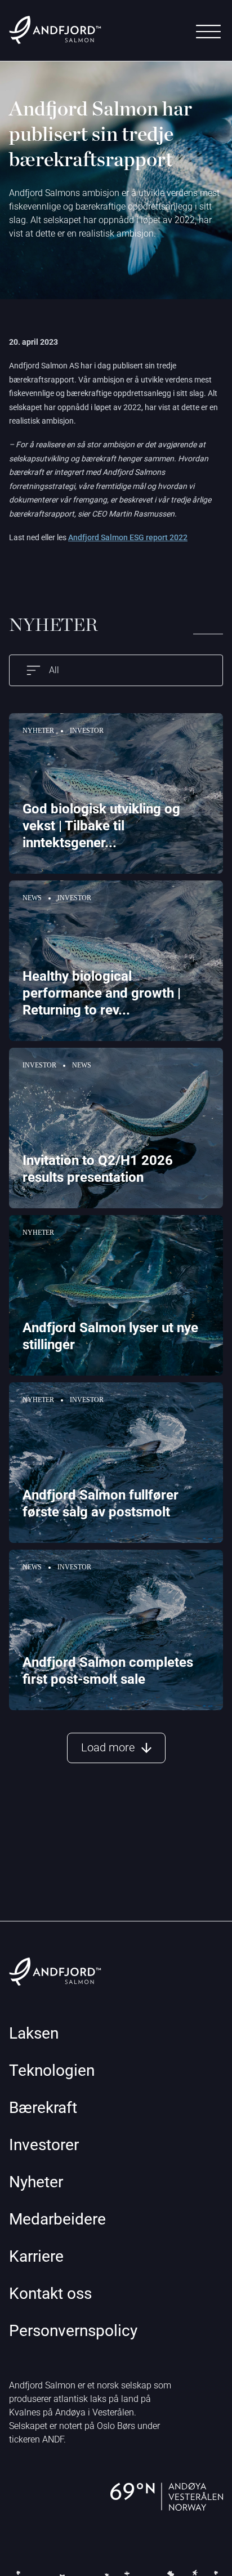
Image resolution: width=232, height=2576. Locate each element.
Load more (108, 1747)
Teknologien (52, 2070)
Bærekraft (43, 2108)
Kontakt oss (50, 2294)
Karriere (36, 2256)
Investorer (44, 2145)
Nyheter (36, 2182)
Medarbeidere (57, 2219)
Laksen (34, 2033)
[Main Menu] (208, 32)
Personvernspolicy (73, 2331)
